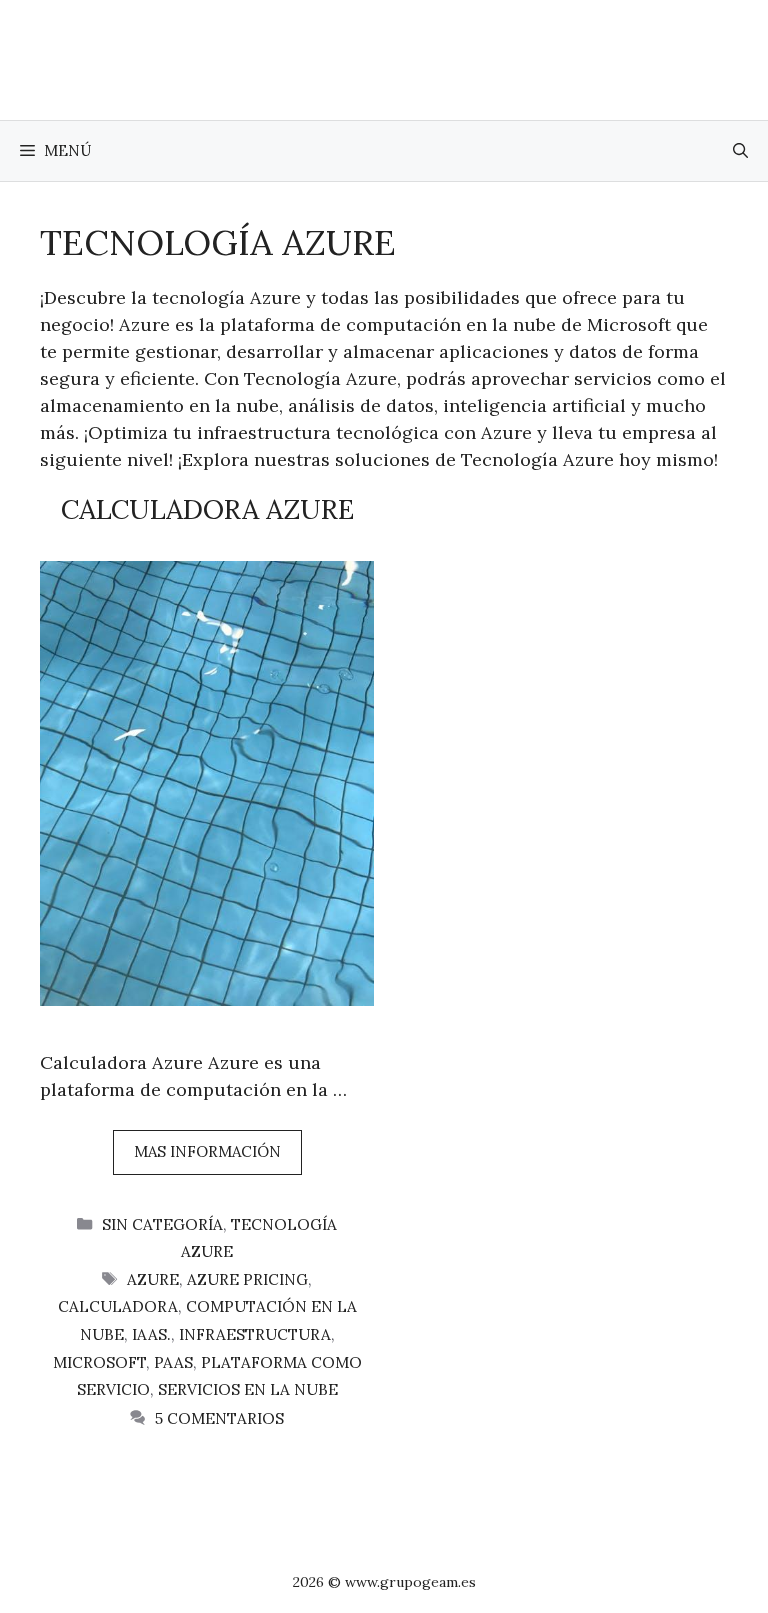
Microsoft (99, 1362)
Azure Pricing (247, 1279)
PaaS (173, 1362)
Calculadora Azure (207, 509)
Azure (153, 1279)
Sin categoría (162, 1224)
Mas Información (207, 1151)
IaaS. (151, 1334)
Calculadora (118, 1306)
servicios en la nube (248, 1389)
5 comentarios (219, 1418)
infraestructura (255, 1334)
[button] (740, 151)
